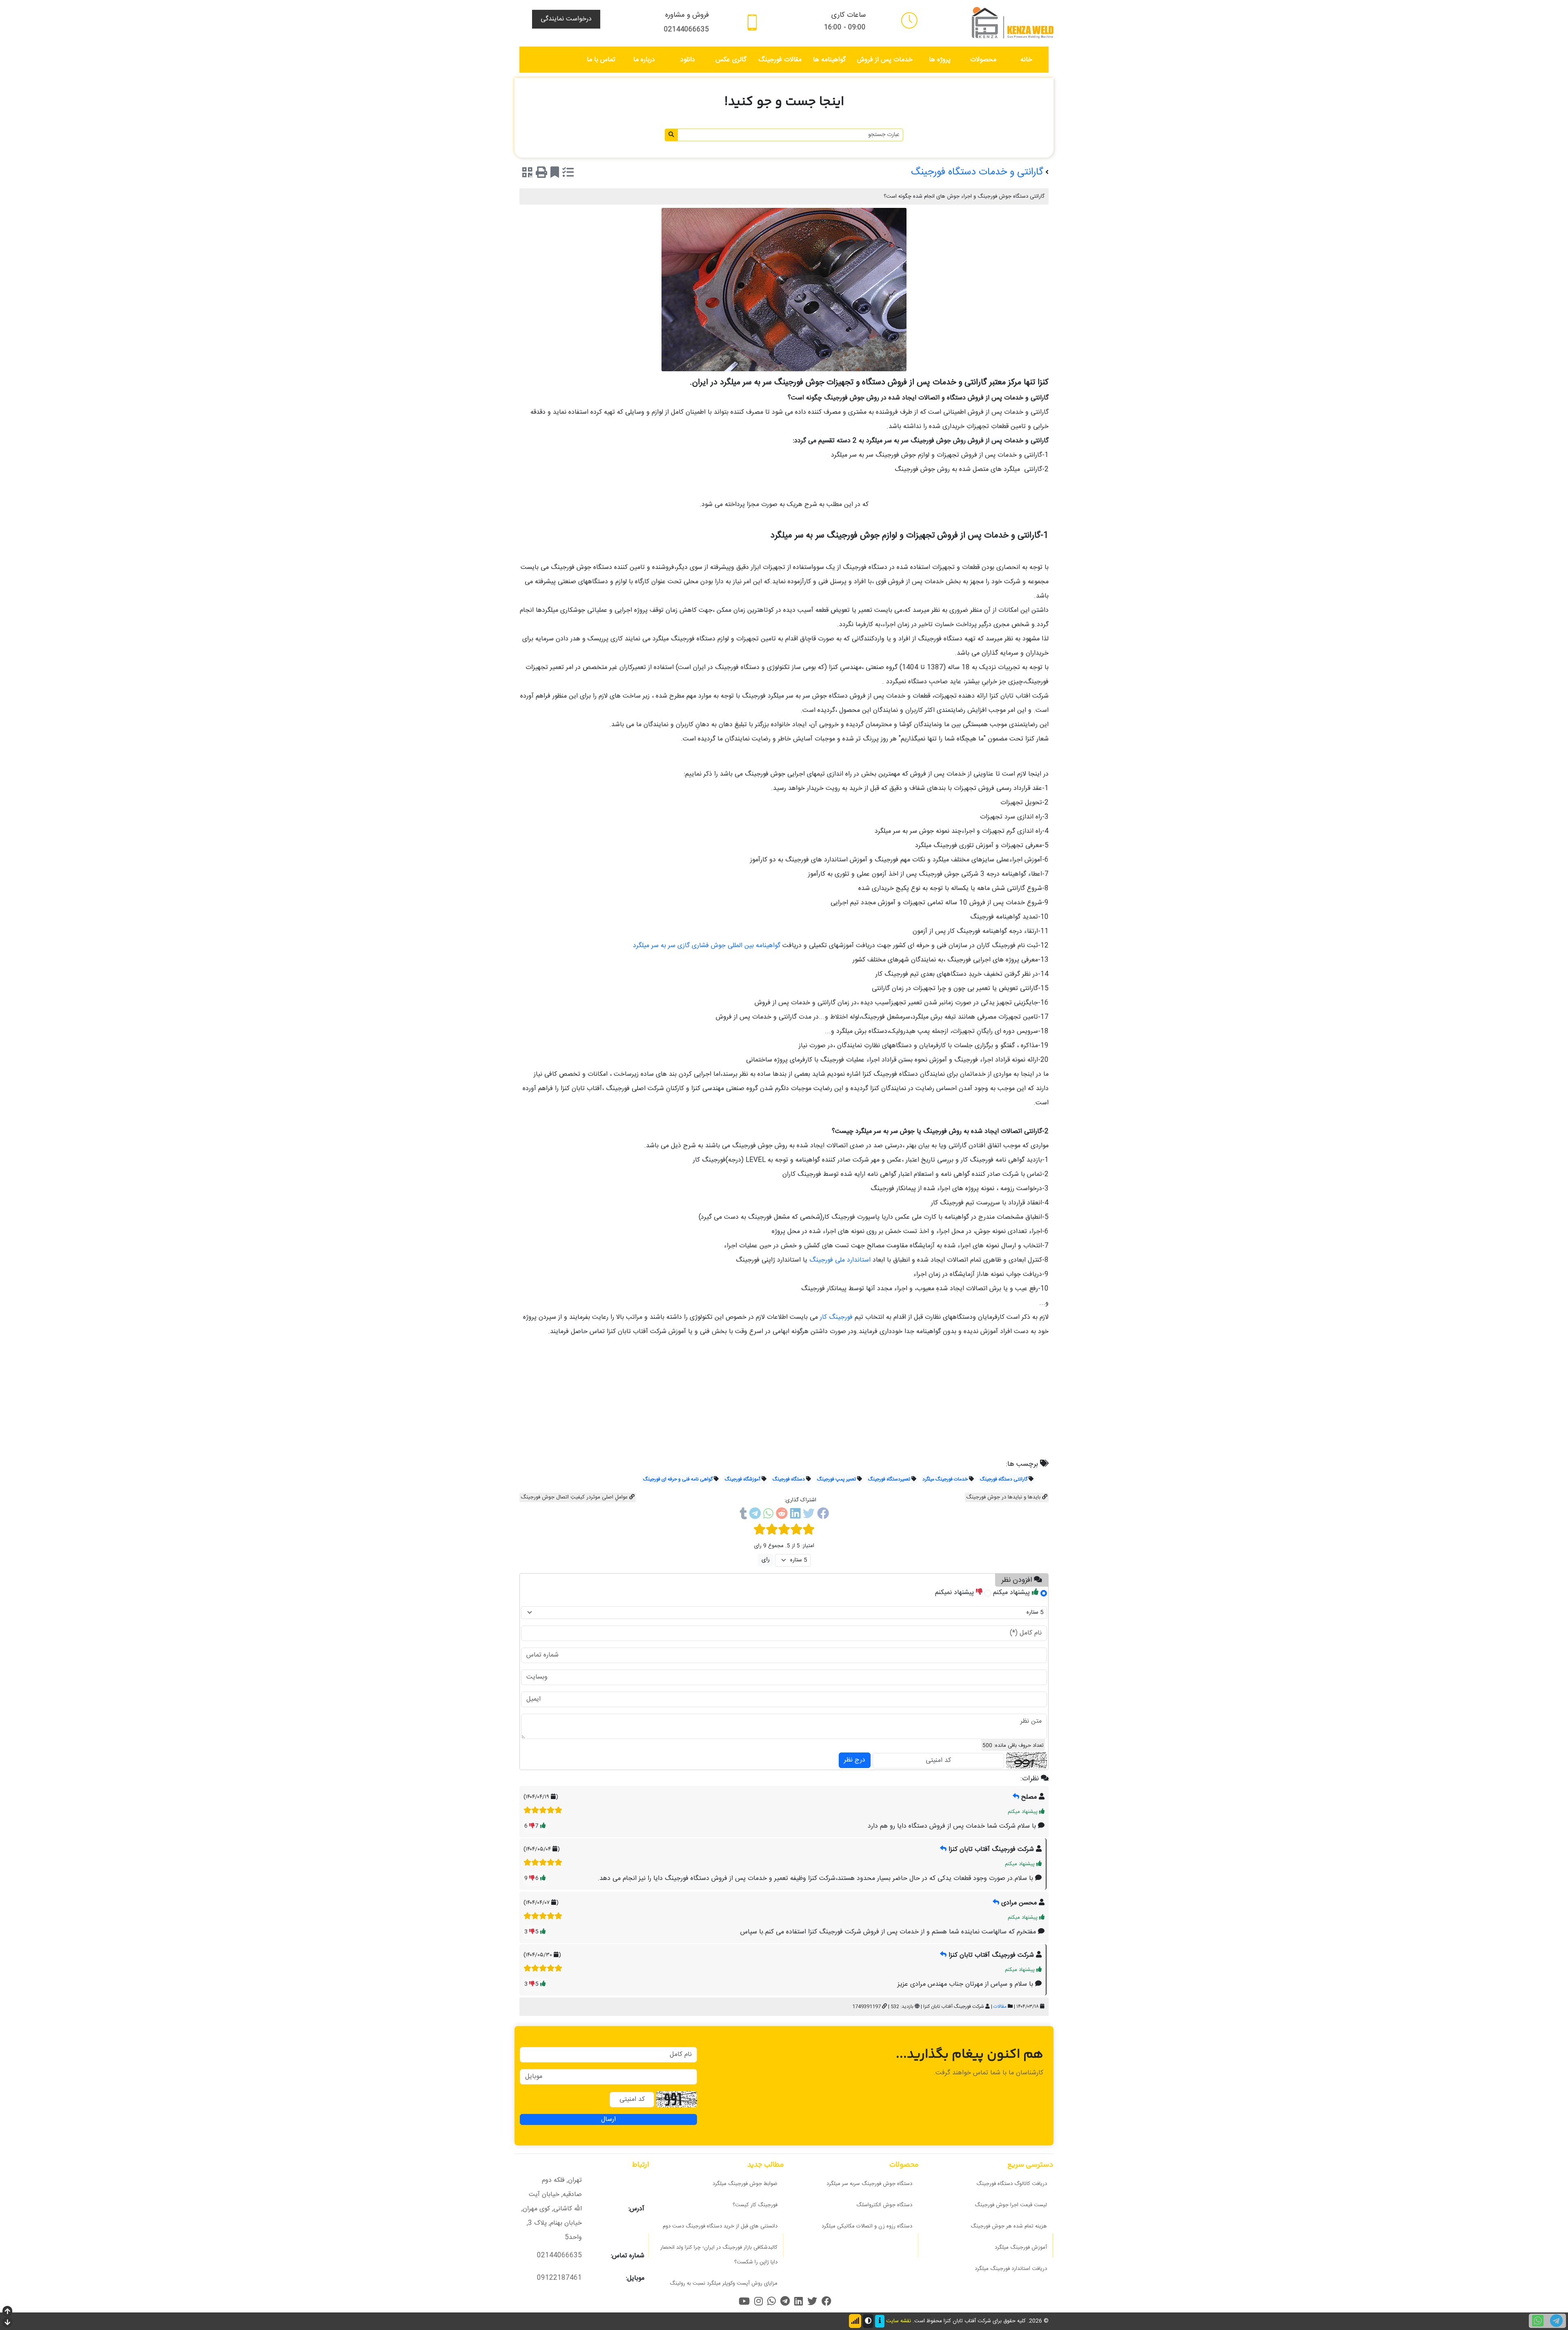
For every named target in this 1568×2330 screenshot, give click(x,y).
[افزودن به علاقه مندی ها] (555, 174)
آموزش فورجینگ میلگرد (1021, 2248)
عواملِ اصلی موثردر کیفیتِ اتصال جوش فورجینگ (575, 1497)
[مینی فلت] (909, 20)
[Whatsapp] (768, 1515)
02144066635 (686, 30)
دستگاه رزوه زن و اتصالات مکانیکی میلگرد (867, 2226)
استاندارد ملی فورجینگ (840, 1260)
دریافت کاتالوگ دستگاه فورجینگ (1012, 2184)
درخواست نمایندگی (566, 19)
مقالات (1000, 2007)
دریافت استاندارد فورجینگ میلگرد (1011, 2269)
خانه (1026, 60)
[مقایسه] (568, 174)
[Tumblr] (743, 1515)
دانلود (688, 60)
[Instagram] (758, 2301)
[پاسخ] (1016, 1797)
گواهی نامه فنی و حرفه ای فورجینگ (678, 1479)
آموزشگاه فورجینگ (743, 1479)
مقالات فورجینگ (780, 60)
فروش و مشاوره (687, 15)
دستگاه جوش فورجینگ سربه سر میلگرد (869, 2184)
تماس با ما (601, 60)
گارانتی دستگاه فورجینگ (1004, 1479)
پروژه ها (940, 60)
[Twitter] (809, 1515)
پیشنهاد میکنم (1012, 1593)
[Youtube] (744, 2301)
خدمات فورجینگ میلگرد (945, 1479)
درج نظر (855, 1760)
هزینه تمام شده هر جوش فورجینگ (1009, 2226)
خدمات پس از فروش (885, 60)
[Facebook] (823, 1515)
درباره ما (644, 60)
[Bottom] (7, 2323)
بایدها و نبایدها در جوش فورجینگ (1004, 1497)
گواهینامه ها (829, 60)
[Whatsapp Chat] (1538, 2321)
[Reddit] (782, 1515)
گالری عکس (731, 60)
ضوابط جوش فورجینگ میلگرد (745, 2184)
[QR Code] (527, 174)
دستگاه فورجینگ (789, 1479)
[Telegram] (755, 1515)
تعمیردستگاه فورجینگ (889, 1479)
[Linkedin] (795, 1515)
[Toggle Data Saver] (855, 2321)
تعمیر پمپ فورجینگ (836, 1479)
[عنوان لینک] (1013, 23)
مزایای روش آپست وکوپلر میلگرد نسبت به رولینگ (724, 2283)
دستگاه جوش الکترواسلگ (884, 2205)
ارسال (608, 2119)
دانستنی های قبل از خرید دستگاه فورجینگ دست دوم (720, 2226)
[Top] (7, 2312)
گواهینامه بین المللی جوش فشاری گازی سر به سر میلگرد (708, 946)
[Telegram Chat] (1556, 2321)
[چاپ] (541, 174)
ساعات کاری (849, 15)
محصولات (983, 60)
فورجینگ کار (835, 1317)
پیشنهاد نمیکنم (955, 1593)
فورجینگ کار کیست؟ (755, 2205)
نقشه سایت (899, 2321)
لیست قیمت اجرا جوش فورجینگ (1011, 2205)
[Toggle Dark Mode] (868, 2321)
